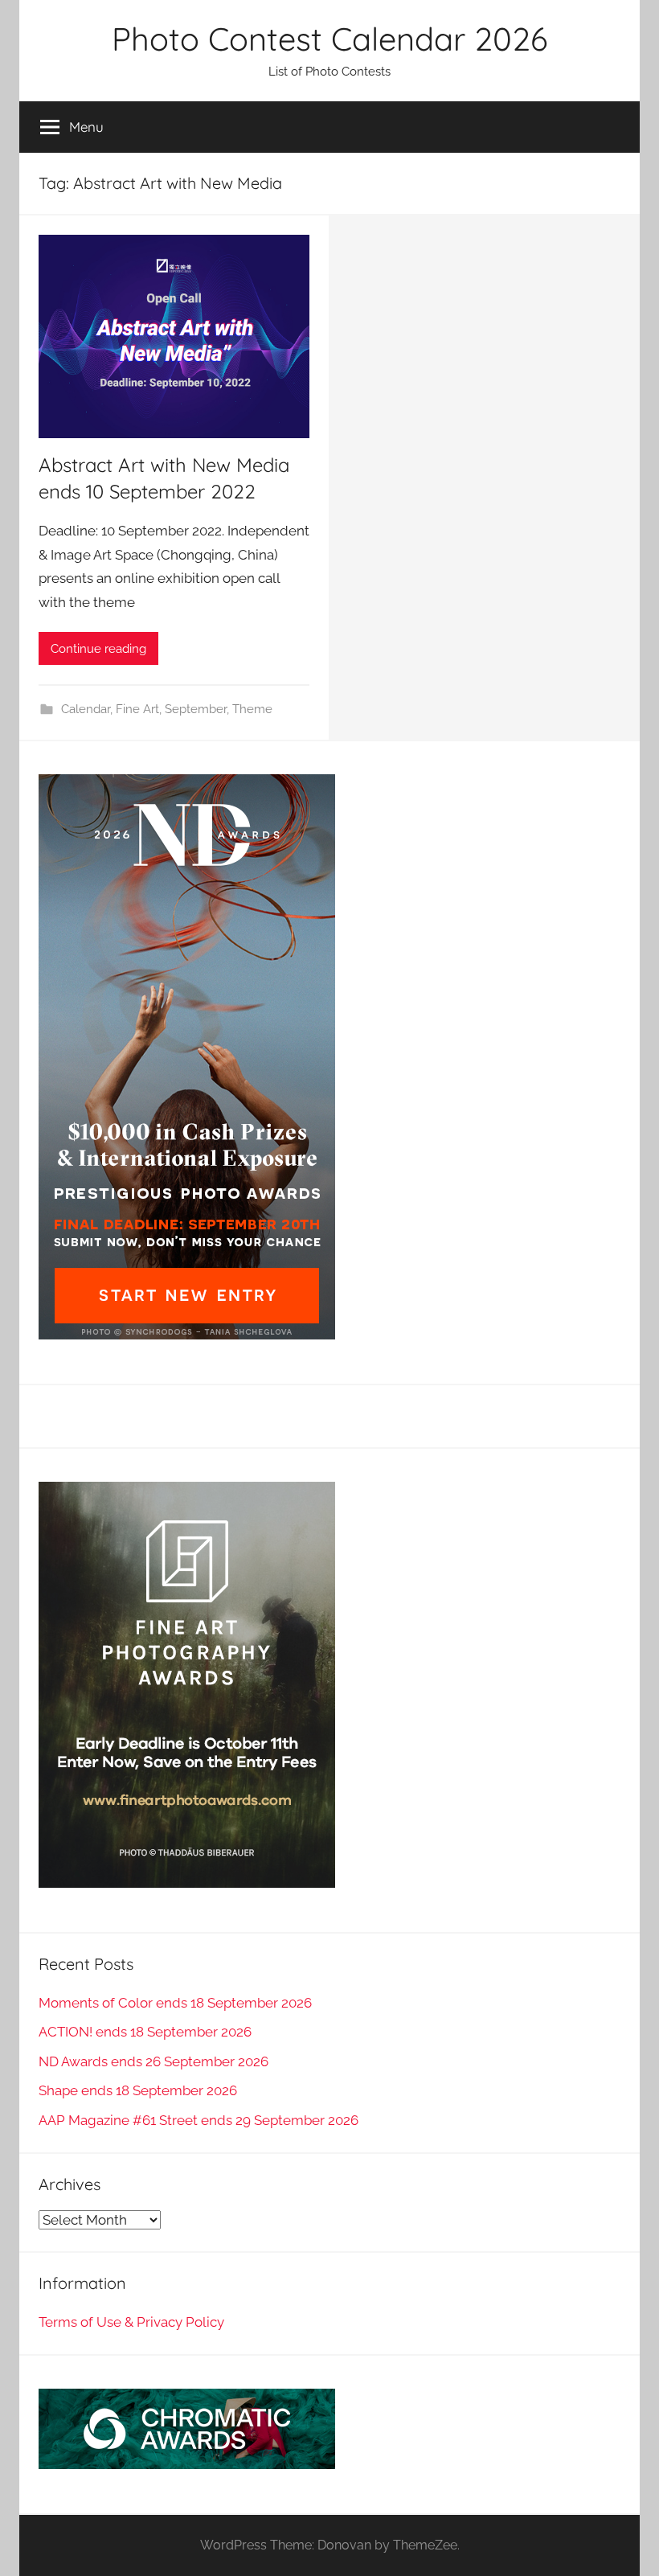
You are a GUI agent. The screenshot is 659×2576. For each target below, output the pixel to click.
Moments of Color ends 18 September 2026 (175, 2003)
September (196, 709)
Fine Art (137, 709)
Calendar (86, 709)
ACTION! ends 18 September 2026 (145, 2032)
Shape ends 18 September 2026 (138, 2090)
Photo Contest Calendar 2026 (329, 39)
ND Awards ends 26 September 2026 (153, 2061)
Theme (252, 709)
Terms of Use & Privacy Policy (131, 2322)
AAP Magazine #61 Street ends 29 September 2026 (199, 2120)
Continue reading (98, 649)
